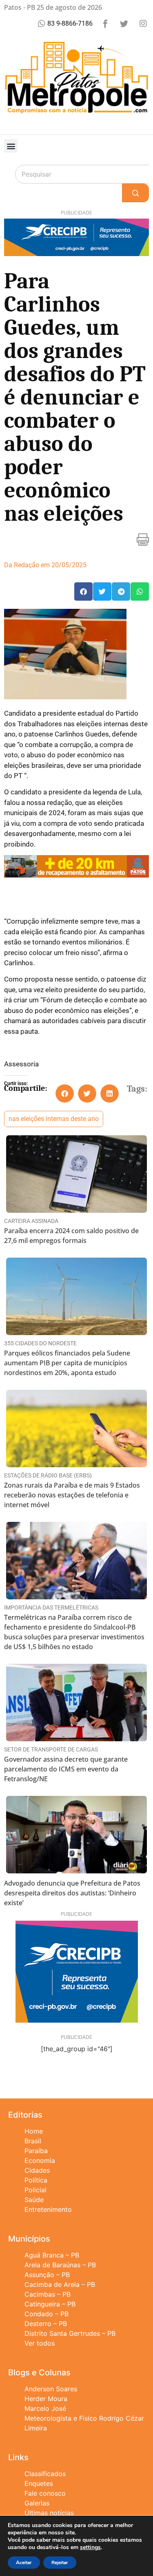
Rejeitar (60, 2563)
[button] (11, 146)
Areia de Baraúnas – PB (60, 2265)
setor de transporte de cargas (51, 1749)
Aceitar (24, 2563)
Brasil (33, 2141)
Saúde (34, 2200)
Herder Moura (46, 2399)
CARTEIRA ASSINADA (31, 1221)
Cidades (37, 2170)
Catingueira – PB (50, 2304)
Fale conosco (45, 2493)
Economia (40, 2160)
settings (90, 2547)
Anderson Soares (51, 2389)
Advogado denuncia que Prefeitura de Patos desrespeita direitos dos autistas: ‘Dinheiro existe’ (72, 1893)
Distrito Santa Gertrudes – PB (70, 2333)
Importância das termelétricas (51, 1608)
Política (36, 2180)
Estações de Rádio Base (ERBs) (48, 1475)
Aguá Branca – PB (52, 2255)
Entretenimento (48, 2209)
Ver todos (40, 2343)
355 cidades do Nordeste (40, 1343)
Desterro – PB (46, 2324)
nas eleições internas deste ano (54, 1119)
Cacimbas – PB (48, 2294)
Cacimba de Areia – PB (60, 2284)
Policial (35, 2190)
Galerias (37, 2503)
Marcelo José (45, 2408)
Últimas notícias (49, 2513)
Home (34, 2131)
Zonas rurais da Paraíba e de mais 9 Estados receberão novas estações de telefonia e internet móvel (72, 1495)
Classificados (45, 2474)
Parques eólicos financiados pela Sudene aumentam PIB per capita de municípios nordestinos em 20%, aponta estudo (67, 1363)
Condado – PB (47, 2314)
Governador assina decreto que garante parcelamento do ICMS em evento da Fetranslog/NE (66, 1769)
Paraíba (36, 2151)
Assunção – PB (47, 2275)
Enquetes (39, 2483)
